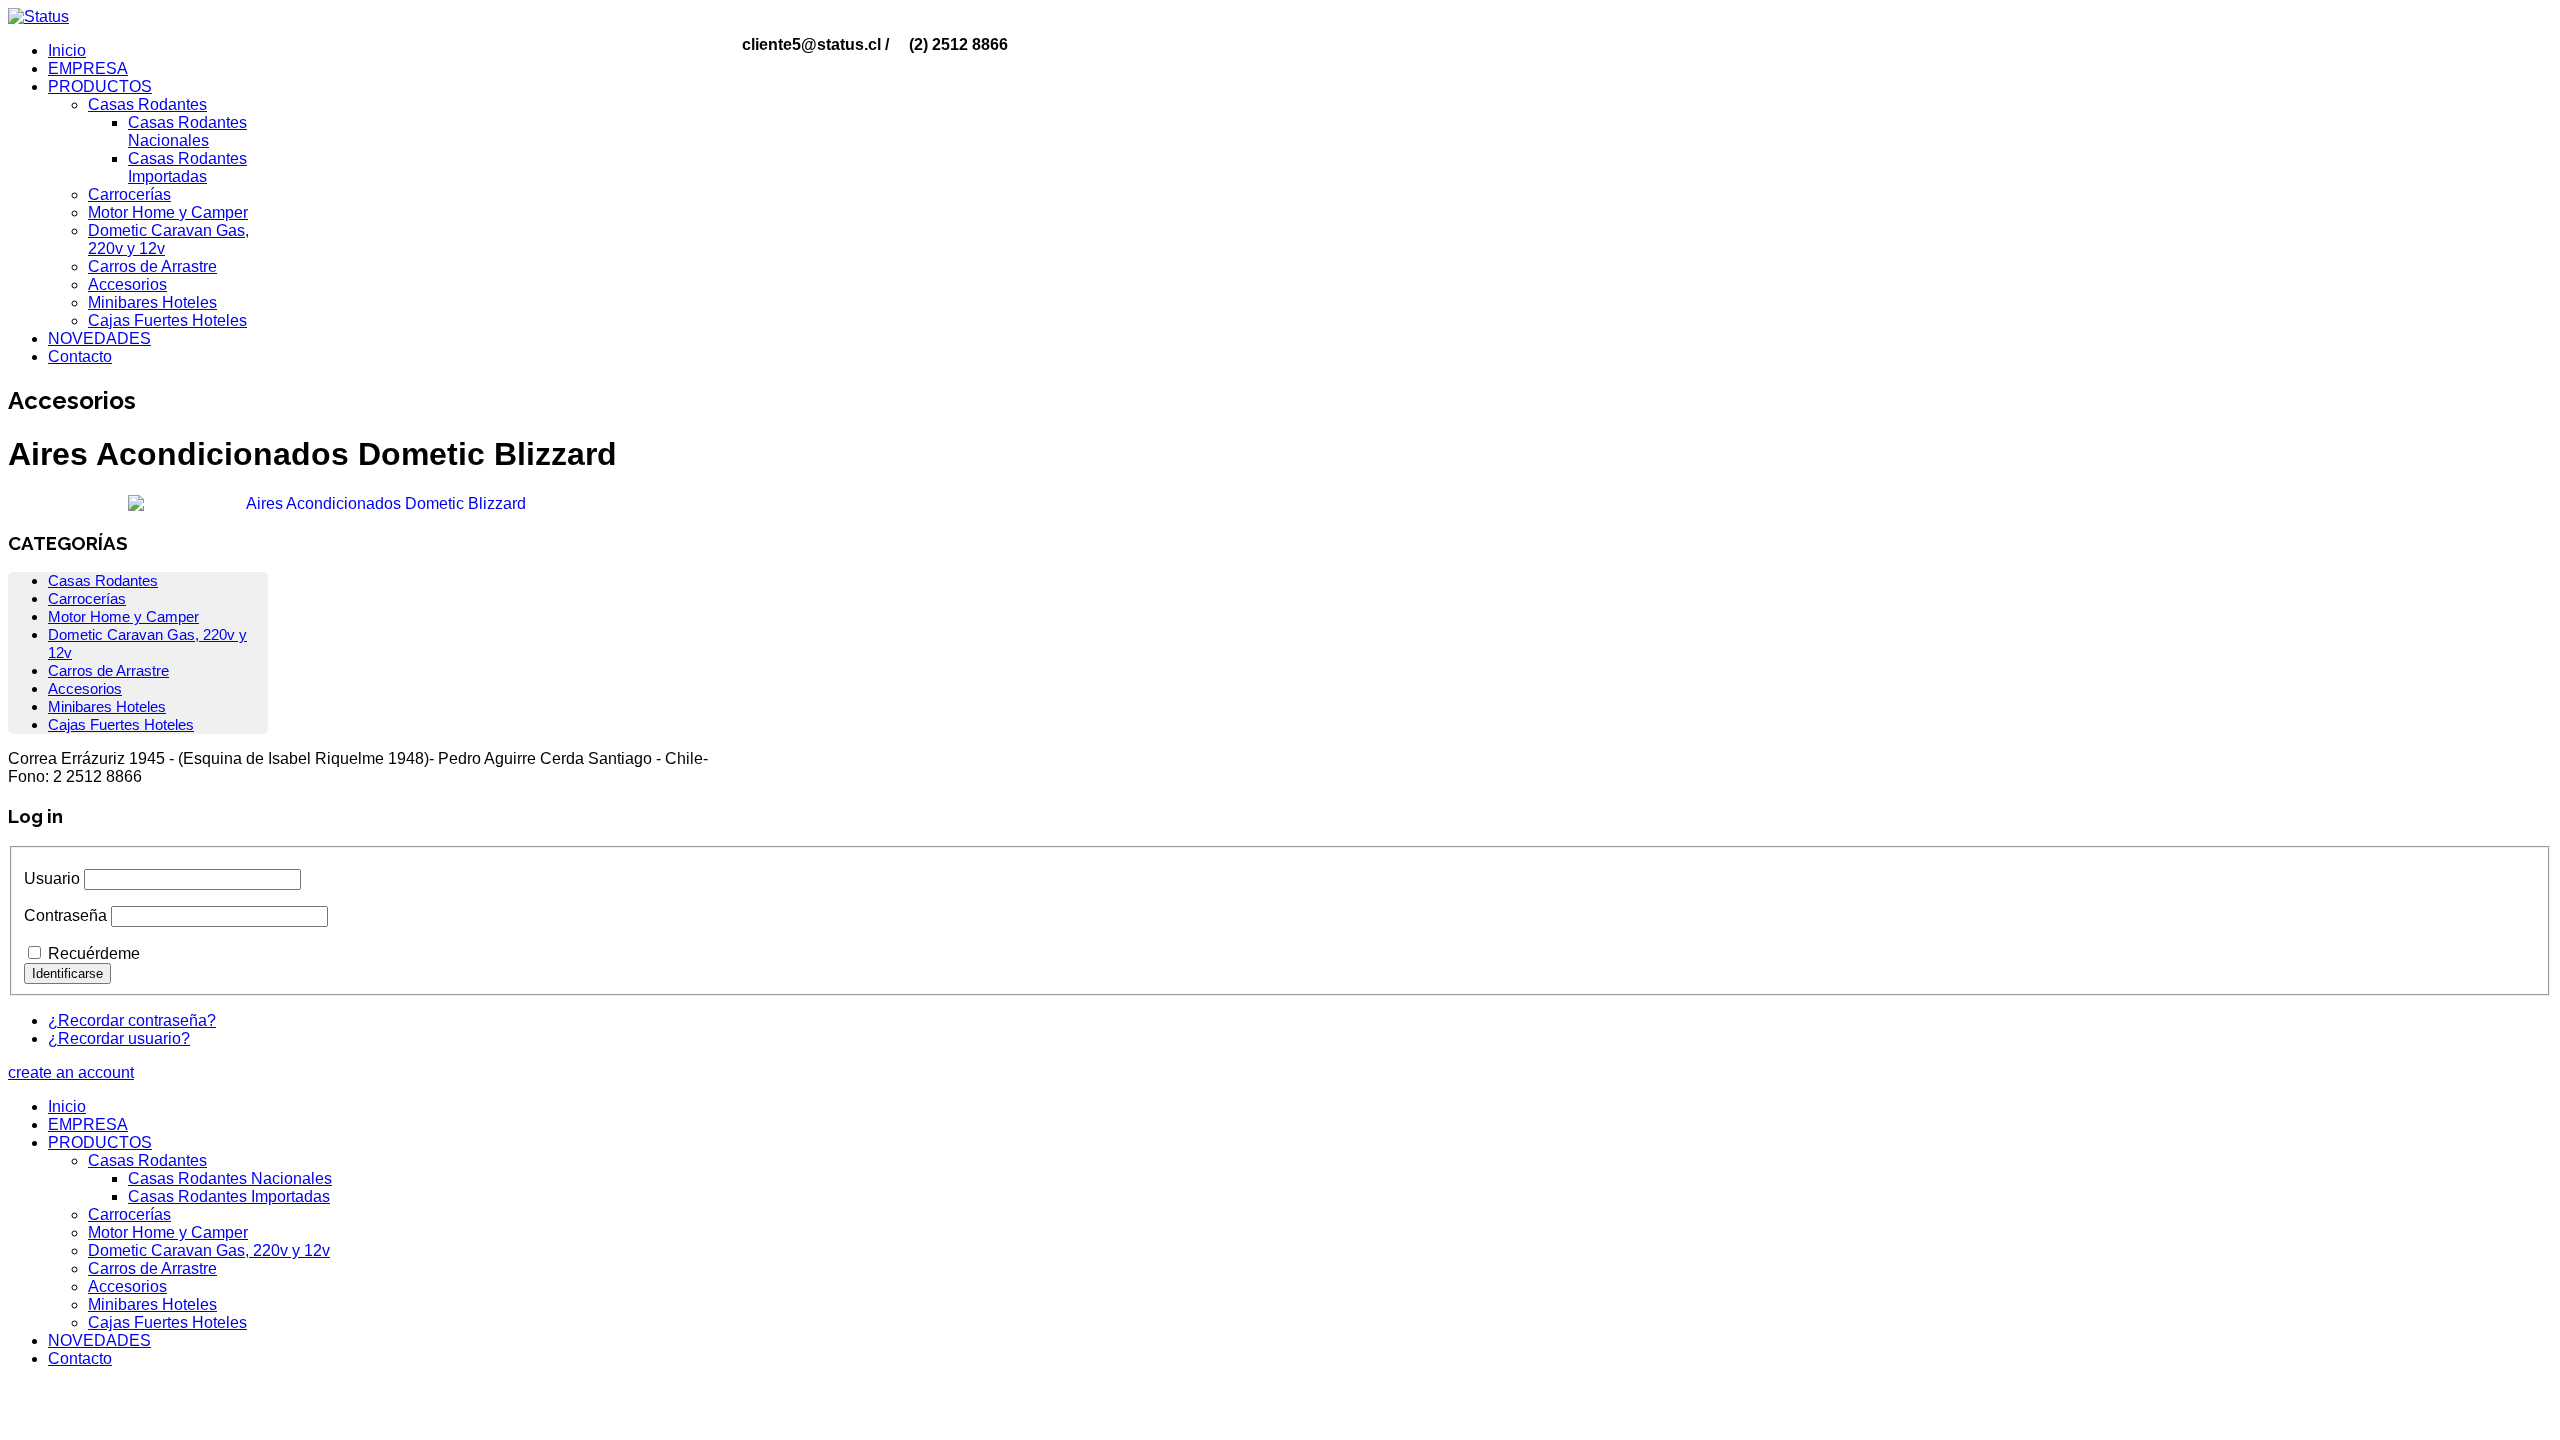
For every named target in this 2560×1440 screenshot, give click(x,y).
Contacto (80, 356)
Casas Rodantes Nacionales (187, 131)
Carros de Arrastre (152, 266)
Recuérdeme (94, 953)
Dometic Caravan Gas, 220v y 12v (209, 1250)
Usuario (52, 878)
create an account (71, 1072)
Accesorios (127, 284)
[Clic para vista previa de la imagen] (378, 503)
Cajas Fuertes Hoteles (167, 320)
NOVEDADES (99, 338)
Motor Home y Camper (168, 212)
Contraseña (65, 915)
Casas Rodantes (147, 104)
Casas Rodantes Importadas (187, 167)
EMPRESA (88, 68)
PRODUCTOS (100, 86)
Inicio (67, 50)
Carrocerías (129, 194)
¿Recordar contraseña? (132, 1020)
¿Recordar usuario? (119, 1038)
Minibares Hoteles (152, 302)
